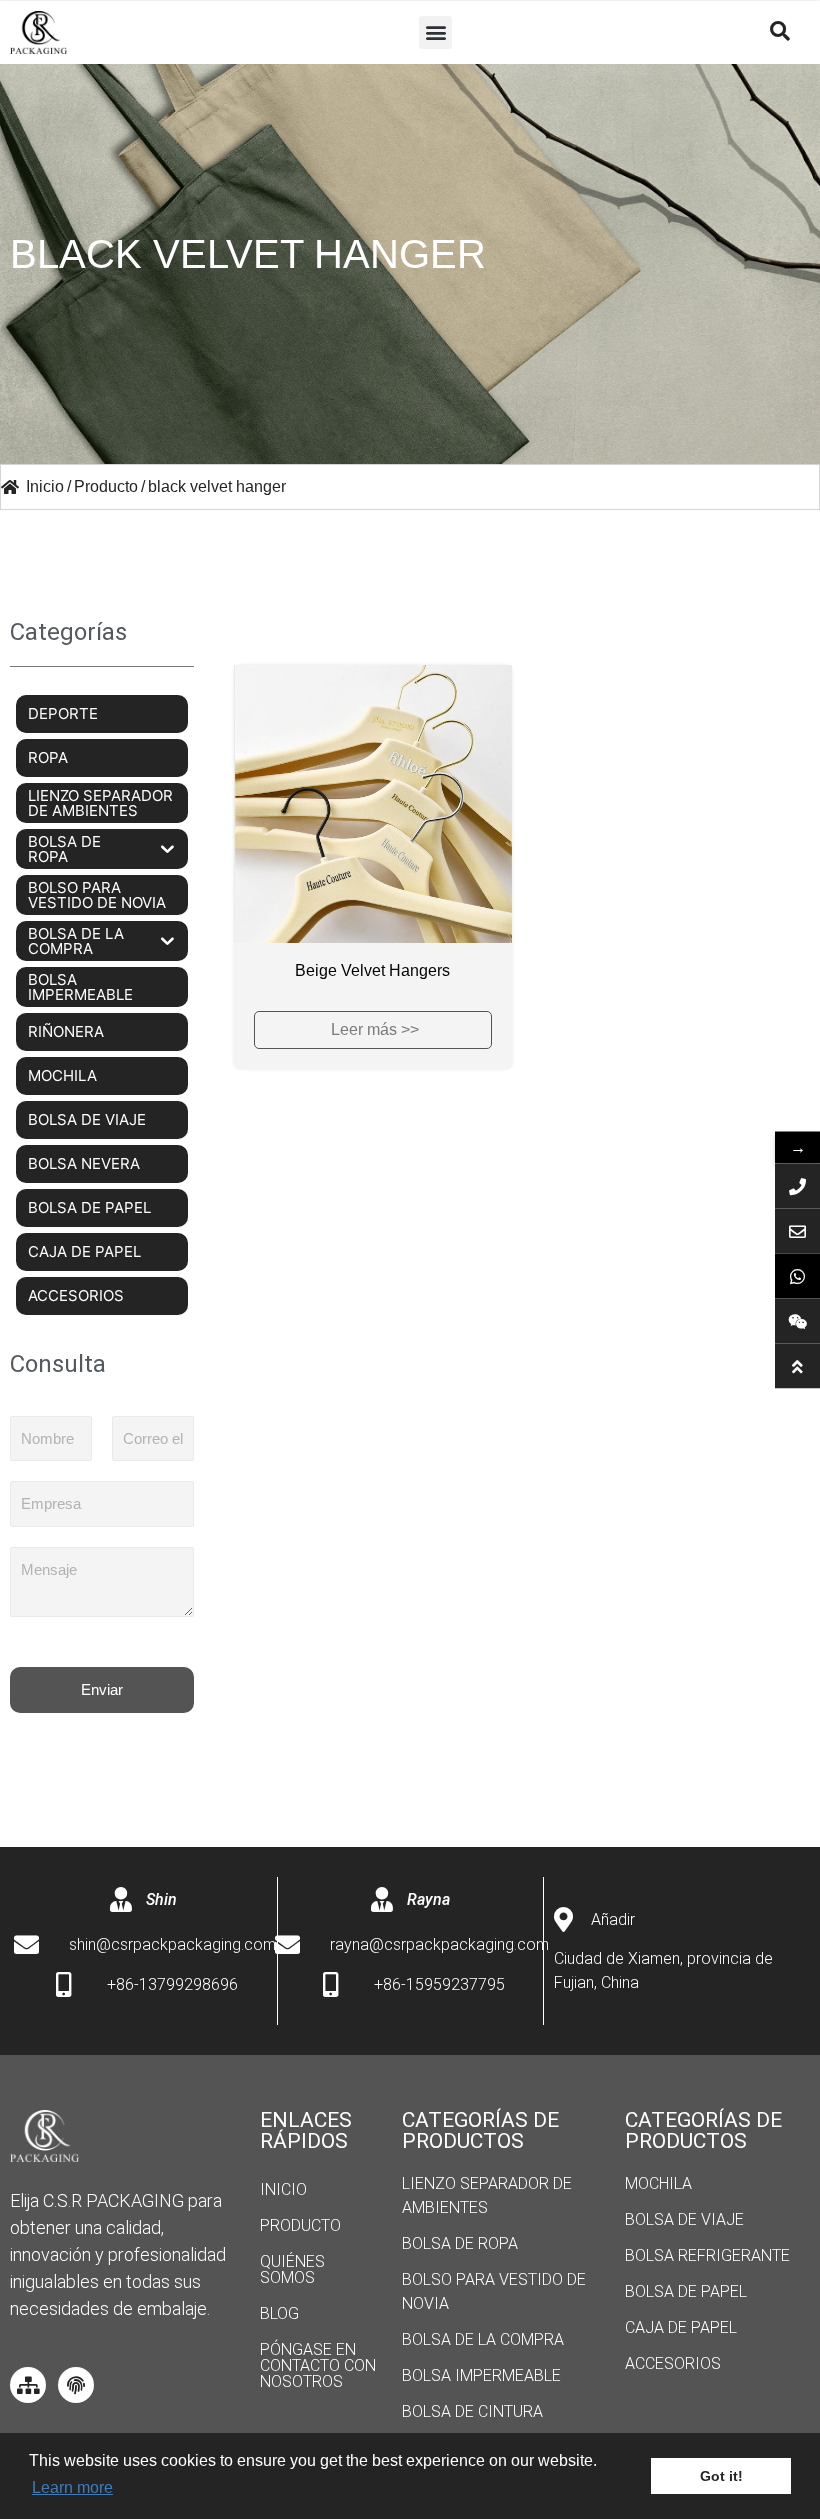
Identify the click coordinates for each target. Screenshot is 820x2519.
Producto (300, 2225)
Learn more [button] (72, 2487)
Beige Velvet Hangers (372, 970)
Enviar (102, 1689)
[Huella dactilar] (76, 2385)
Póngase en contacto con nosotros (318, 2365)
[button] (435, 32)
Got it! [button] (721, 2476)
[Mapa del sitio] (28, 2385)
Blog (279, 2313)
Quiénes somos (292, 2269)
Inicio (283, 2189)
